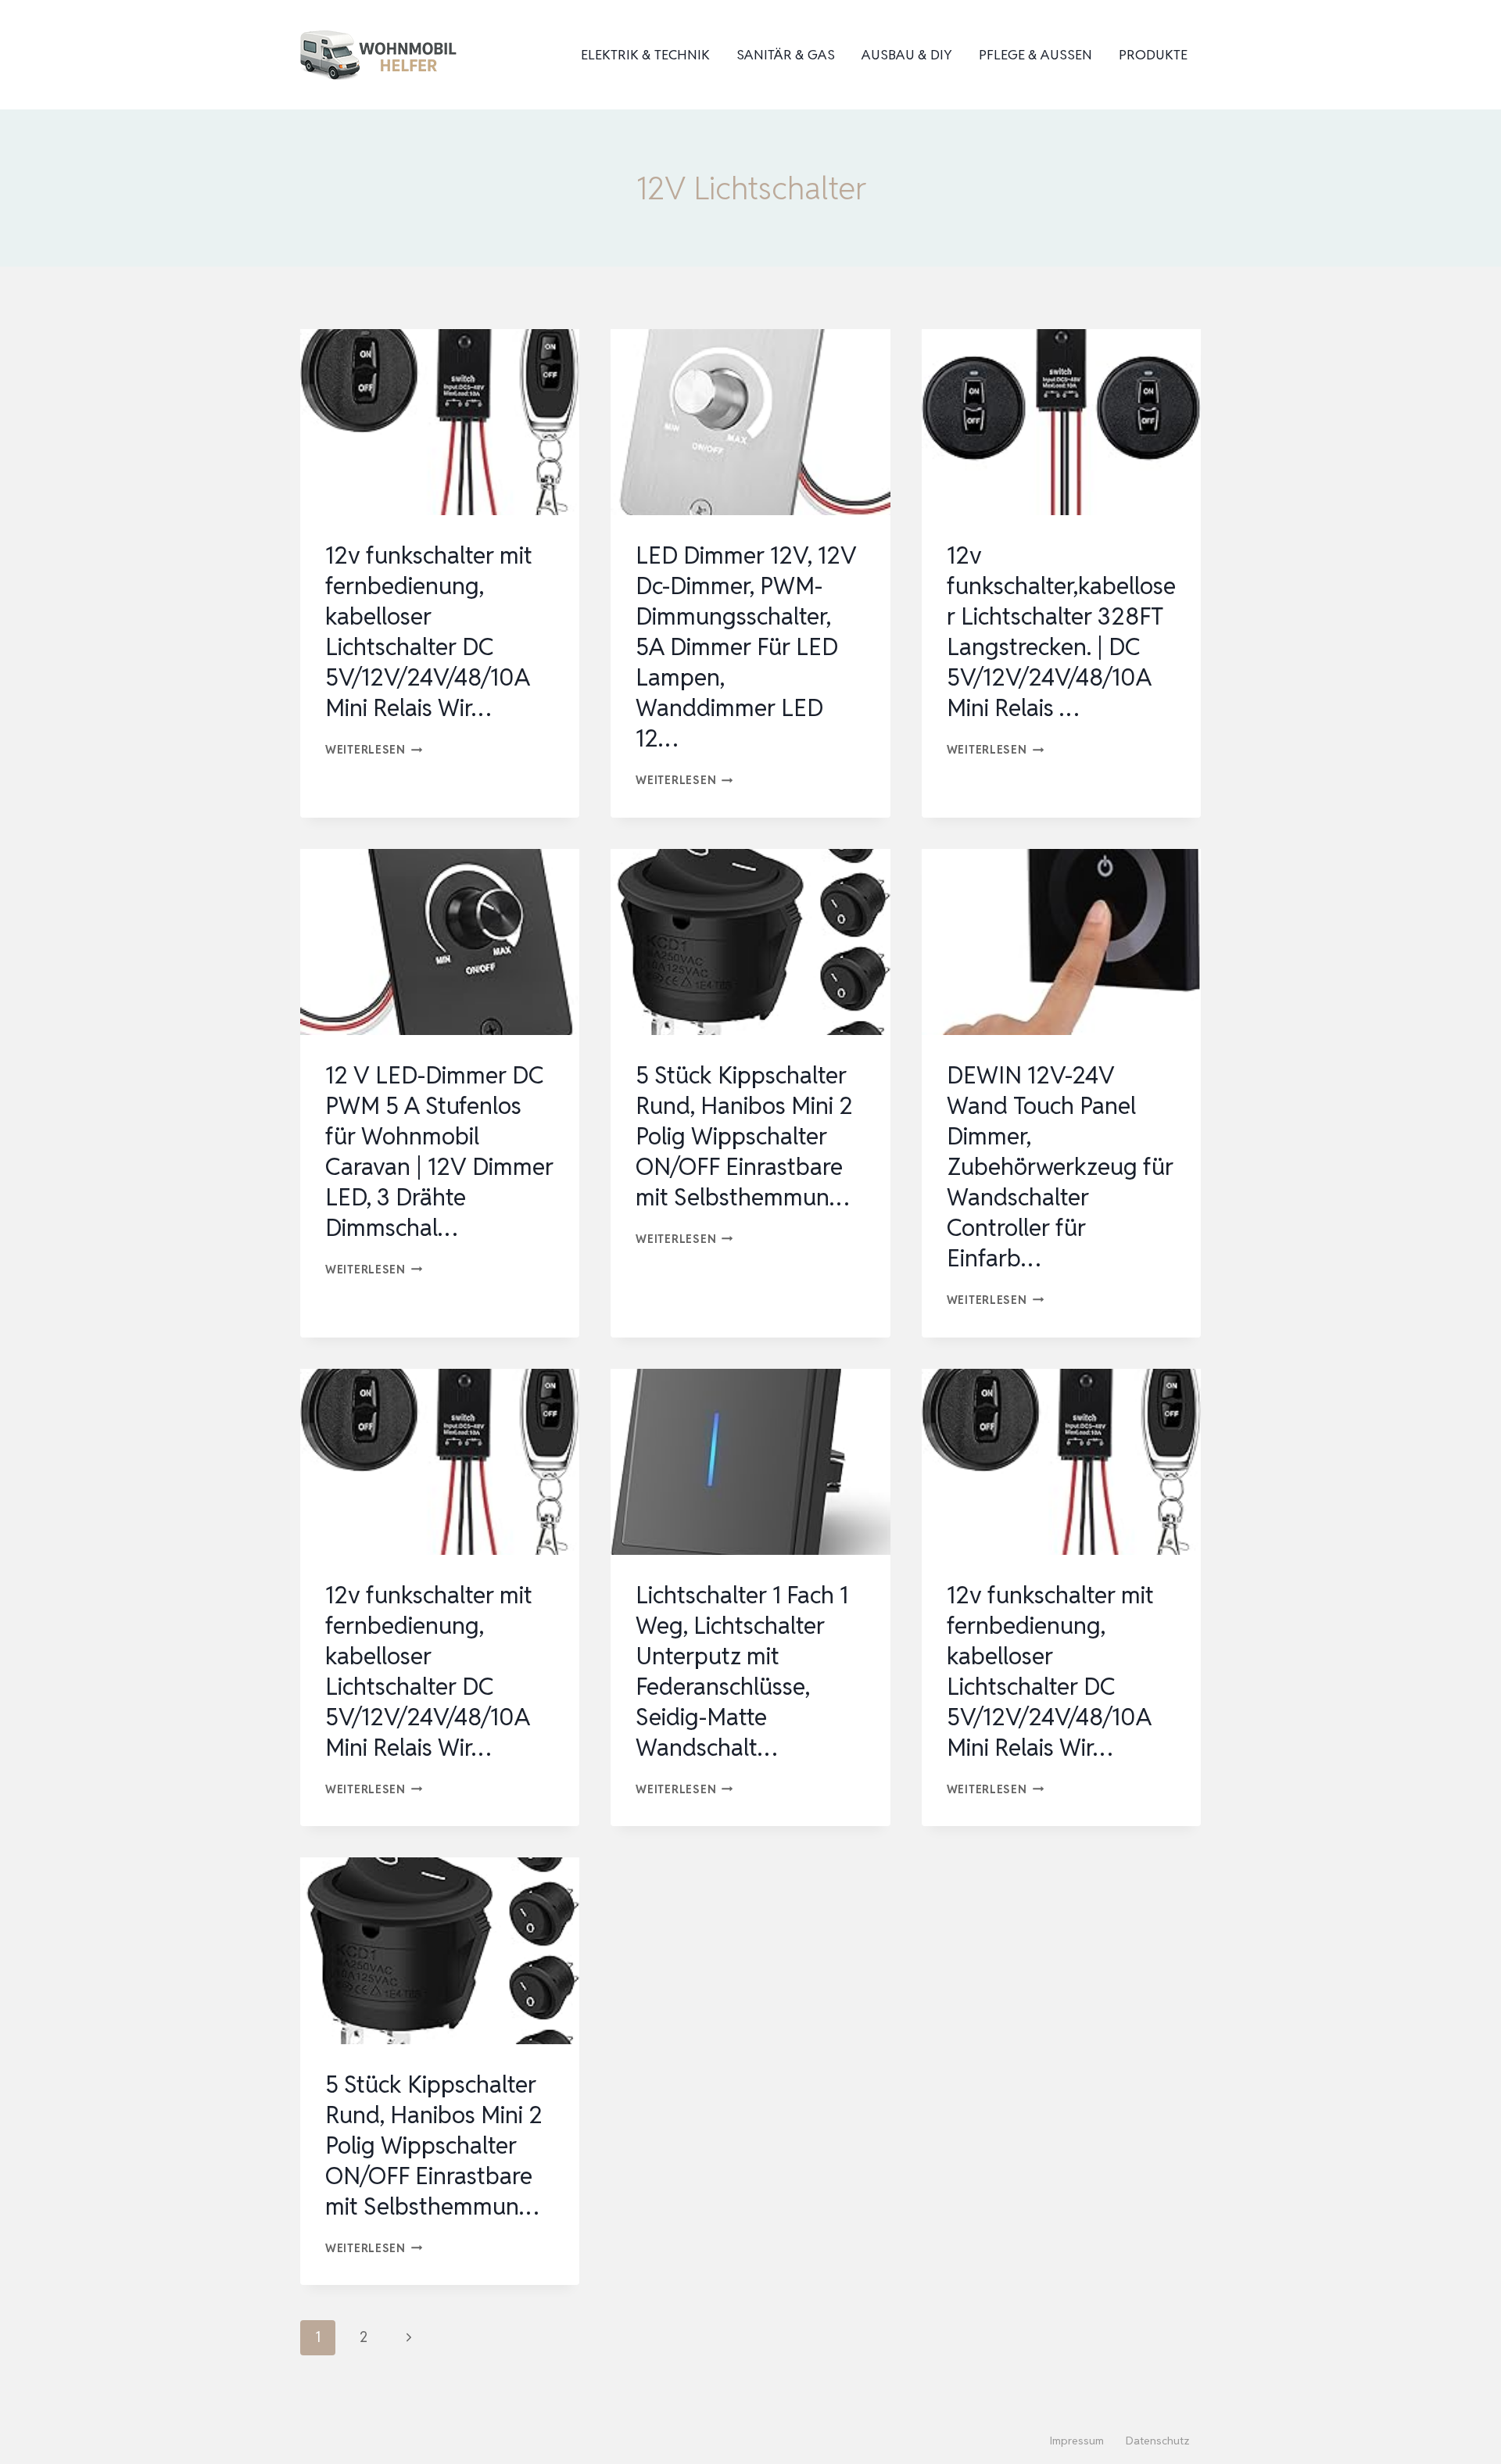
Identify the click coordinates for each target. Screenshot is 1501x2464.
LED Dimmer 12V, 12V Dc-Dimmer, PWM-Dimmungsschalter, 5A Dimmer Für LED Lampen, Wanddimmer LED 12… (746, 647)
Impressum (1077, 2441)
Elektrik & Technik (645, 55)
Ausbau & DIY (907, 55)
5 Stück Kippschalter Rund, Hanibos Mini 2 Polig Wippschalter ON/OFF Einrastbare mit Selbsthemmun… (744, 1136)
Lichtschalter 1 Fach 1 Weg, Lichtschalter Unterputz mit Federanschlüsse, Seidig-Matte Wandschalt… (742, 1671)
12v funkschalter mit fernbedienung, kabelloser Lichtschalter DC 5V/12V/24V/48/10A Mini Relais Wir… (429, 632)
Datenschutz (1158, 2441)
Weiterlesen (374, 749)
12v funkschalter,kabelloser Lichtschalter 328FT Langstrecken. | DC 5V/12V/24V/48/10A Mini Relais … (1061, 632)
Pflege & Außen (1035, 55)
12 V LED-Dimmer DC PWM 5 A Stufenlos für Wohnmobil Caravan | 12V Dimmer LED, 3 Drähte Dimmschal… (439, 1151)
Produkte (1153, 55)
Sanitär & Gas (786, 55)
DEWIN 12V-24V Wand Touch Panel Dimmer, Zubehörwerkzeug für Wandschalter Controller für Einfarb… (1060, 1167)
